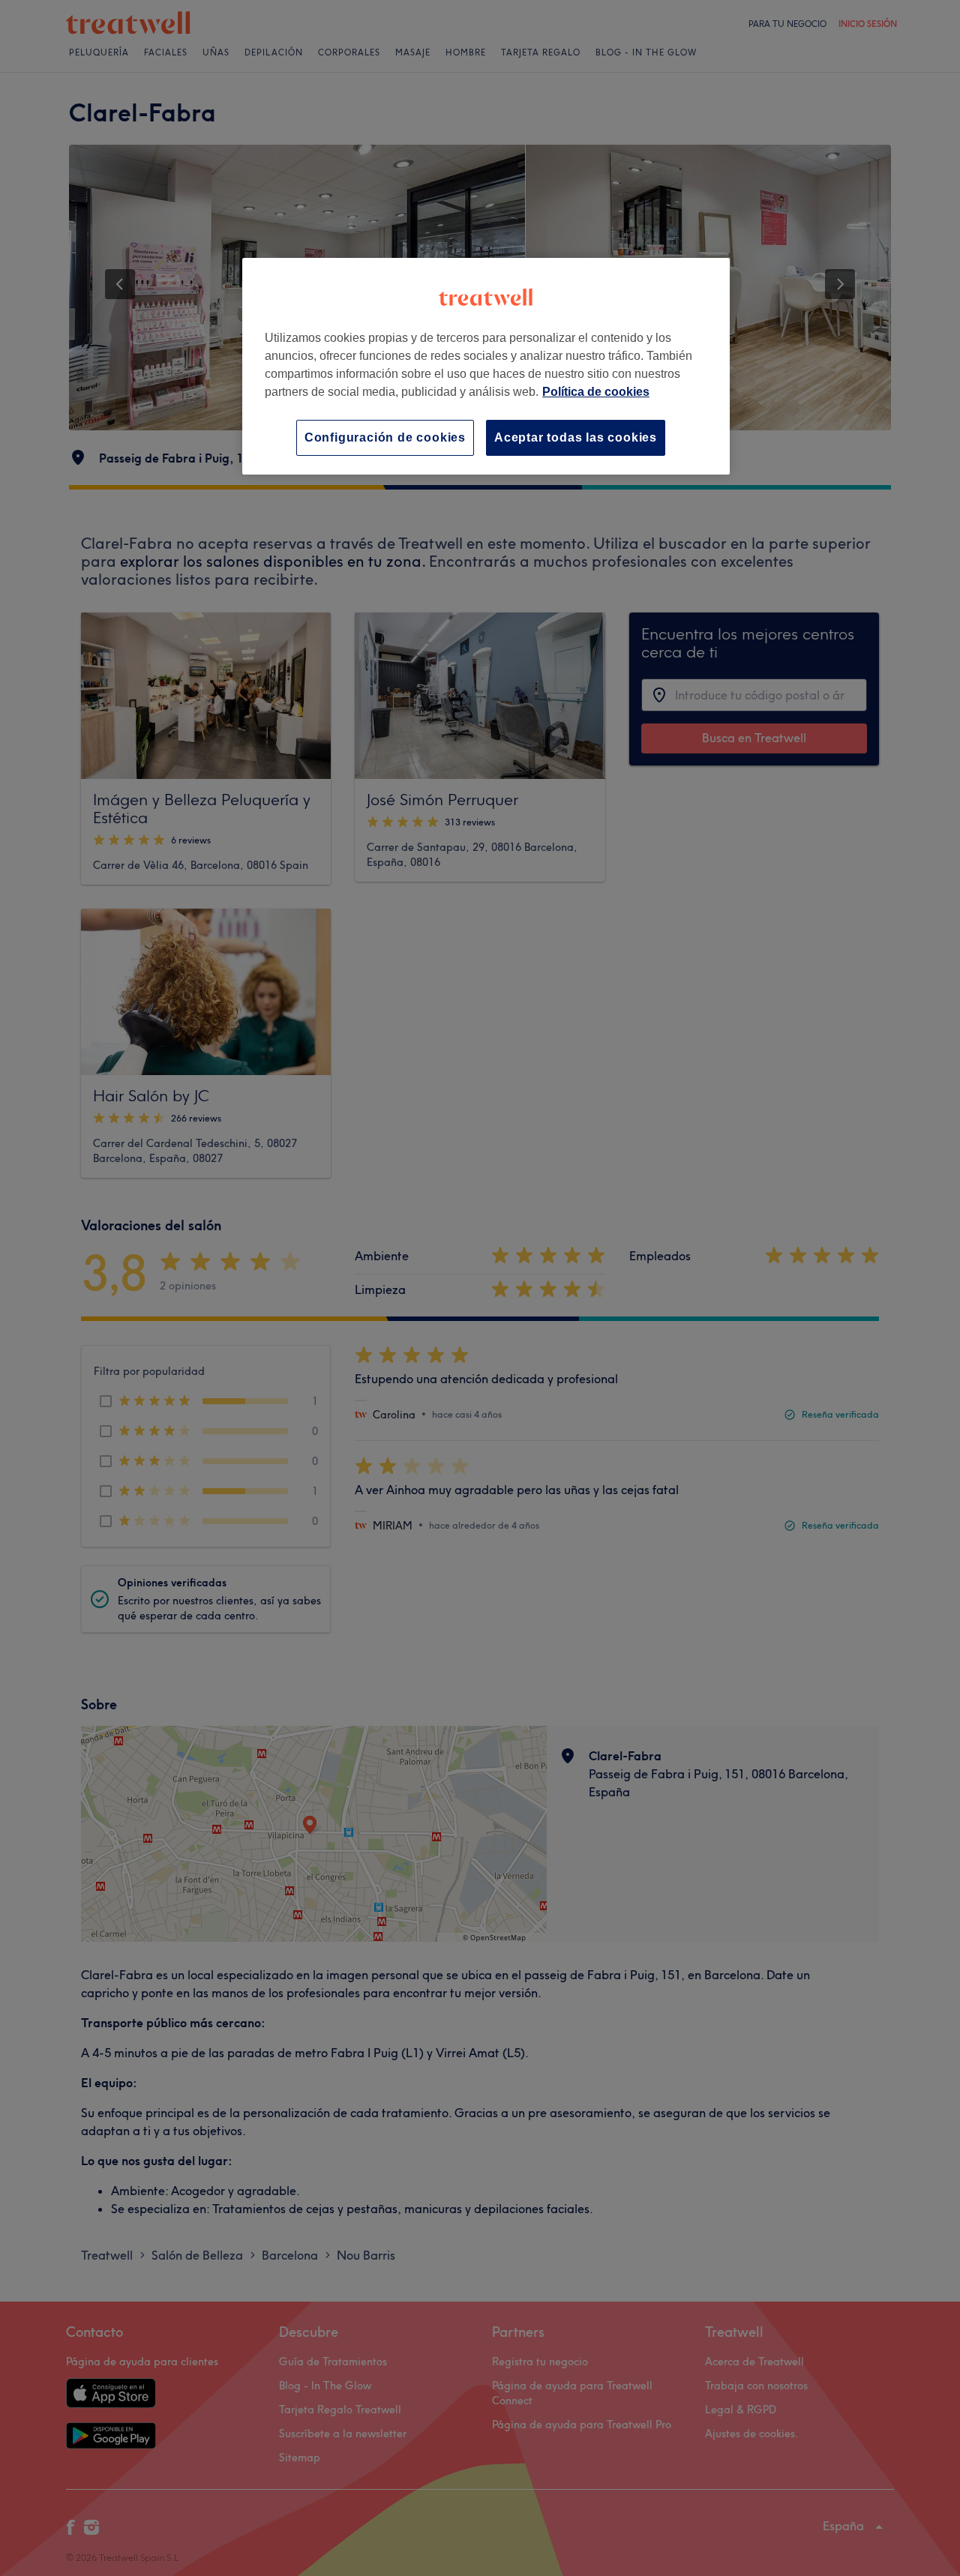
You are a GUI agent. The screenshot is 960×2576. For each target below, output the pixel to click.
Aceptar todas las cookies (576, 437)
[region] (486, 366)
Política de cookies (596, 392)
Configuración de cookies (385, 437)
